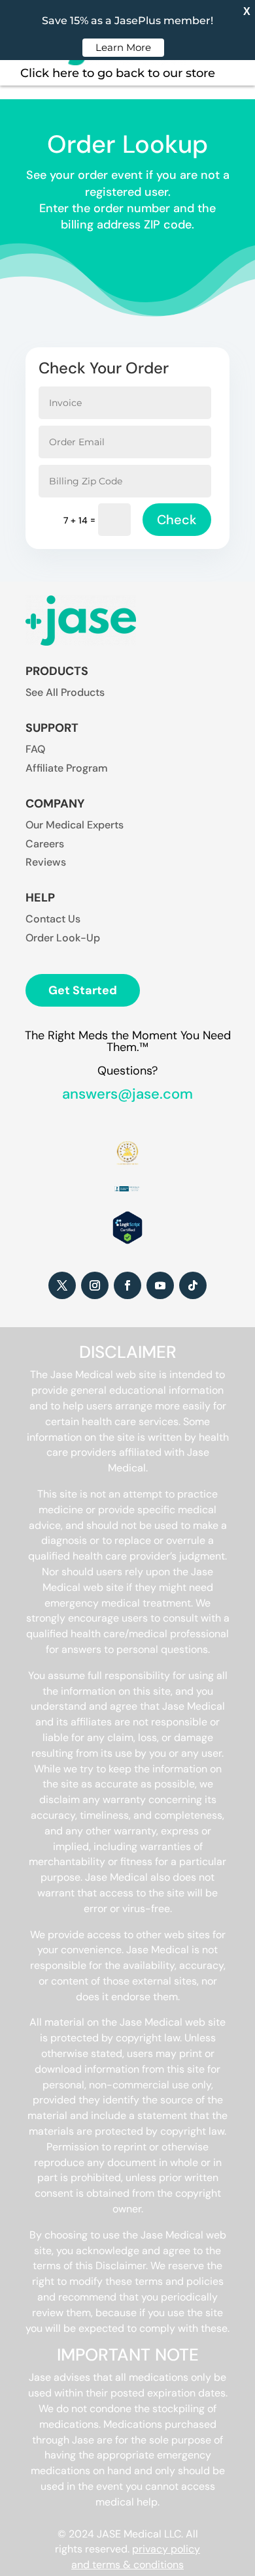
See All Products (65, 692)
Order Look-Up (63, 938)
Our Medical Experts (75, 825)
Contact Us (53, 919)
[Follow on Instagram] (95, 1285)
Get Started (83, 990)
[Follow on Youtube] (160, 1285)
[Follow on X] (62, 1285)
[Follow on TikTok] (193, 1285)
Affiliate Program (67, 768)
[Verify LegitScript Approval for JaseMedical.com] (128, 1241)
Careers (45, 844)
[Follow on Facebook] (127, 1285)
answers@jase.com (127, 1094)
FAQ (35, 749)
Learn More (123, 47)
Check (177, 520)
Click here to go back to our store (118, 73)
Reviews (46, 862)
